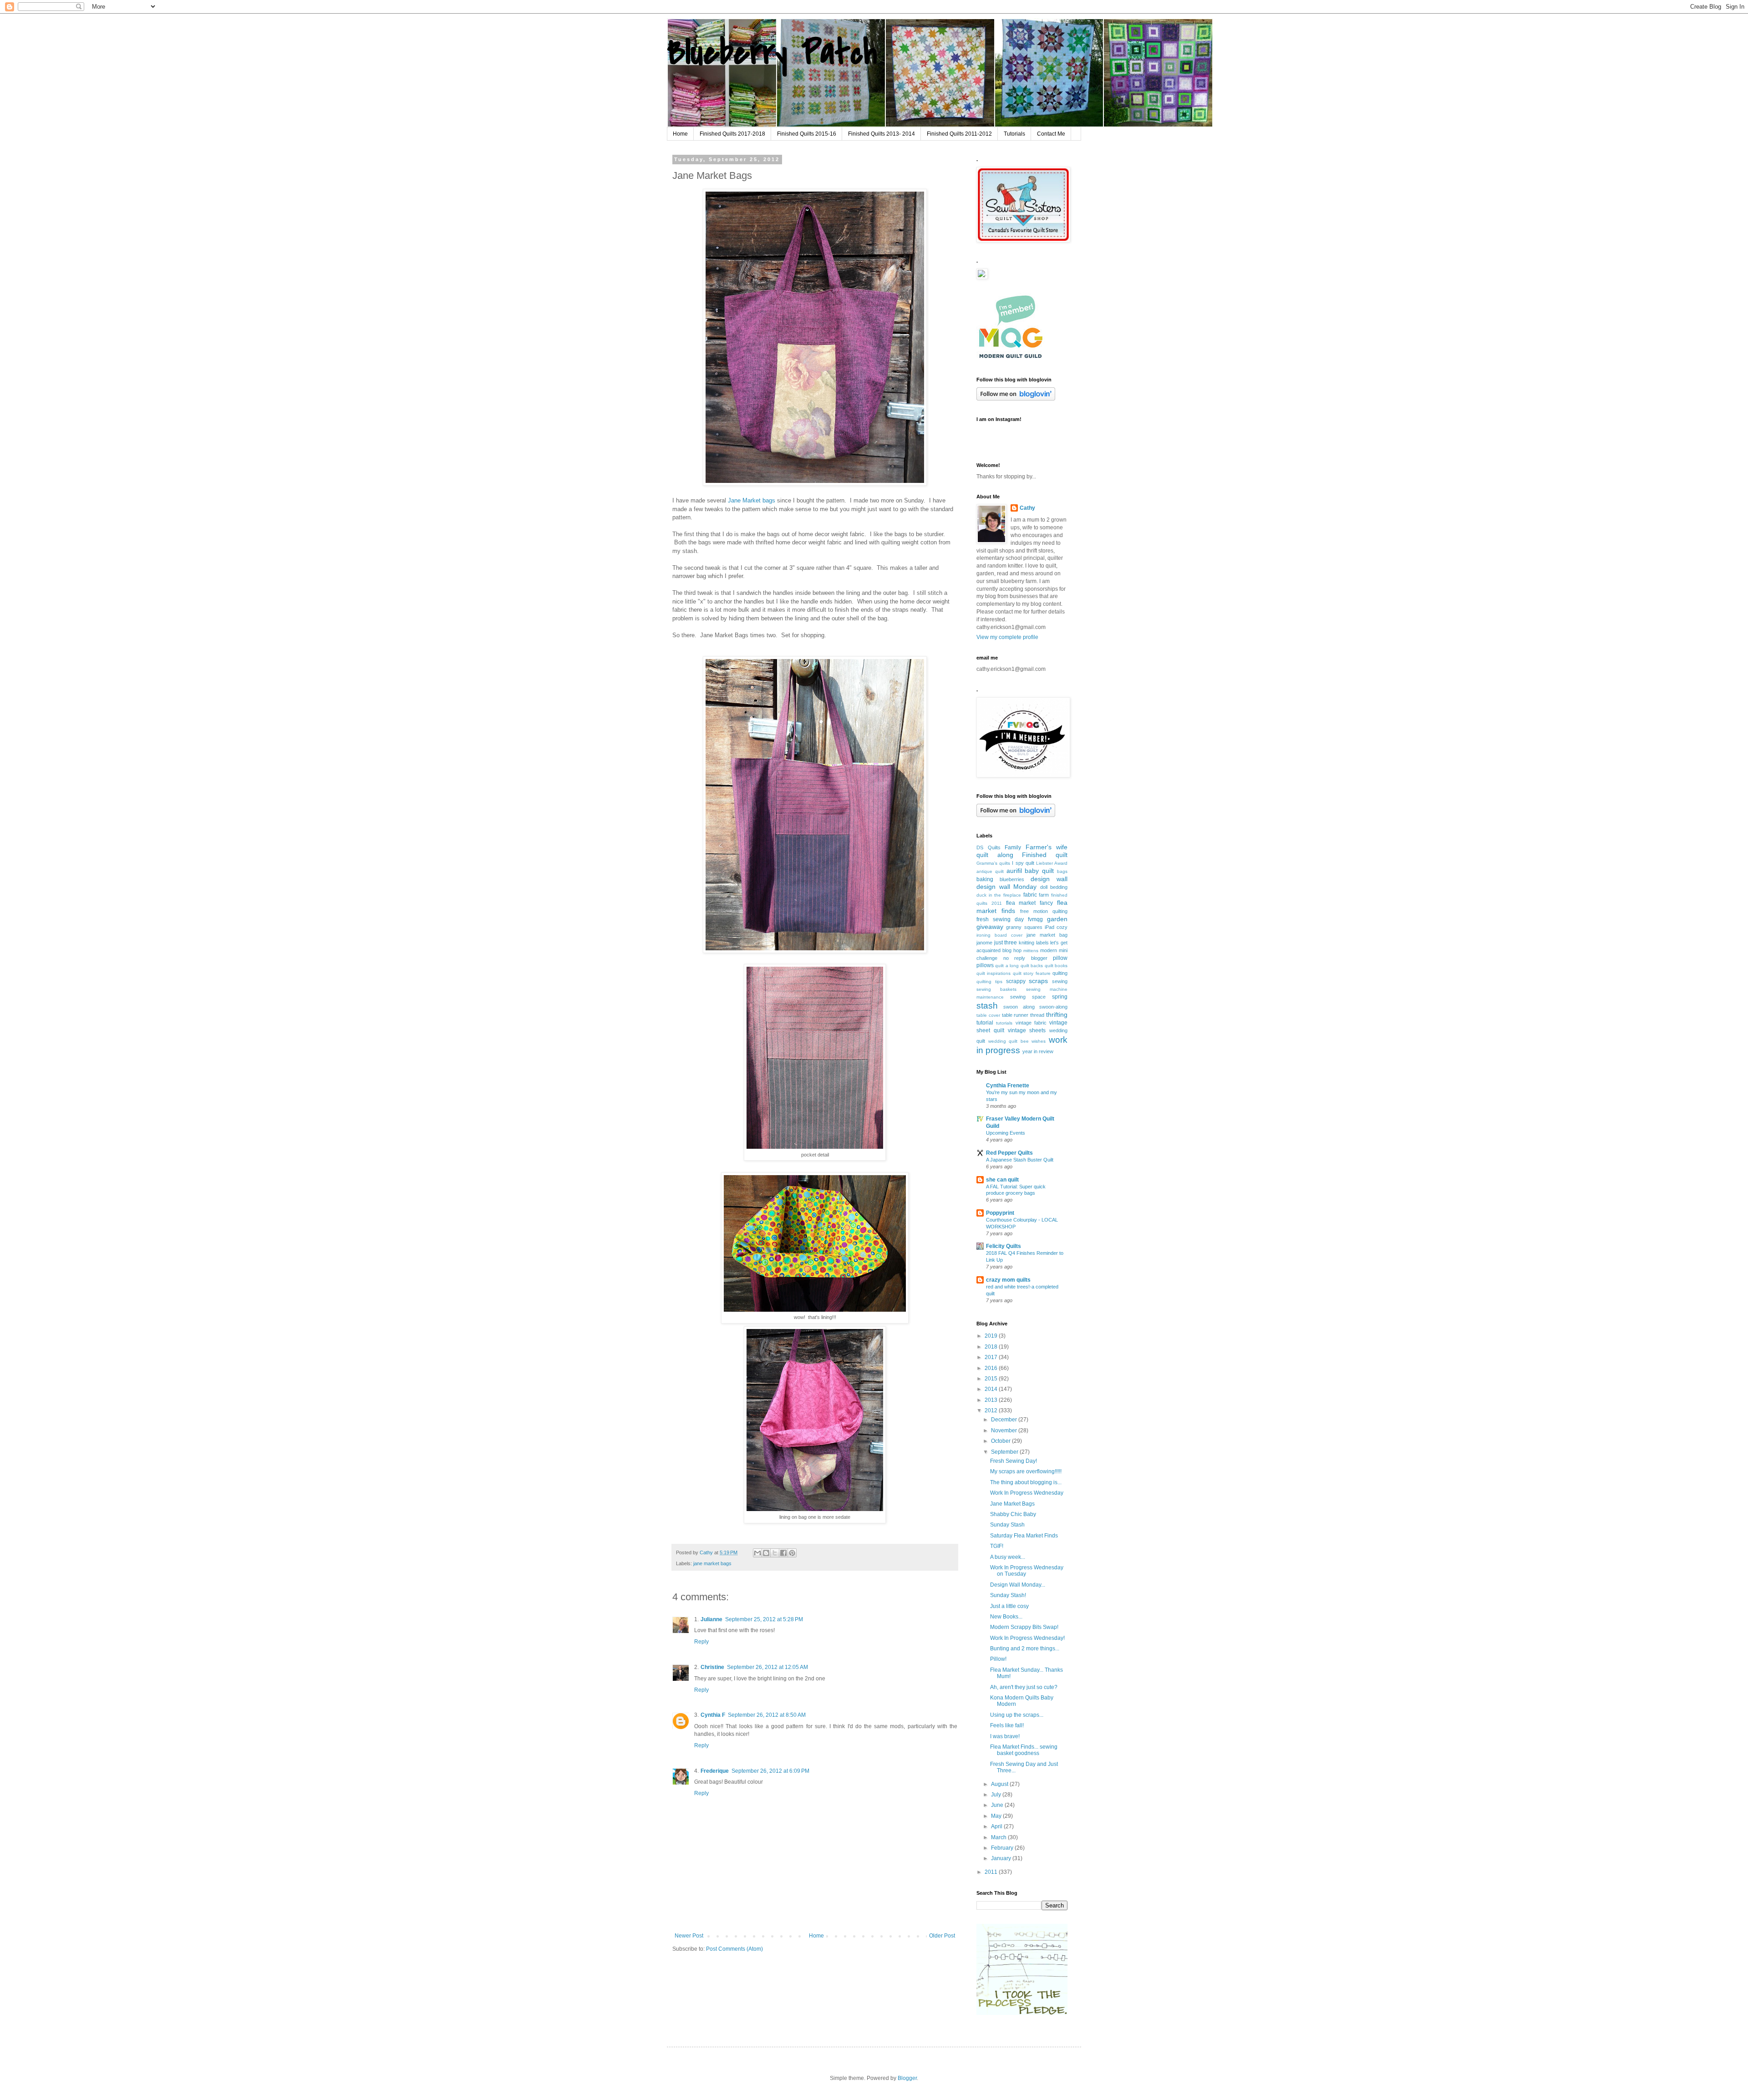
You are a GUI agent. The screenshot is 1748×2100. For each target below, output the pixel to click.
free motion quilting (1044, 911)
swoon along (1019, 1007)
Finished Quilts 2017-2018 (732, 134)
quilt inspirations (993, 973)
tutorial (985, 1023)
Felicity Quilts (1004, 1246)
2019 (992, 1336)
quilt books (1056, 966)
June (998, 1805)
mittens (1031, 951)
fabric (1030, 895)
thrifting (1057, 1014)
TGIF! (997, 1546)
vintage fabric (1031, 1023)
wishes (1039, 1041)
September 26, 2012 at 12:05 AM (767, 1667)
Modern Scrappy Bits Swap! (1024, 1627)
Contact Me (1051, 134)
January (1002, 1858)
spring (1060, 997)
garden (1057, 919)
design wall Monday (1006, 887)
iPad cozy (1056, 927)
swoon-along (1053, 1007)
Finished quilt (1045, 855)
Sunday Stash (1007, 1525)
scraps (1038, 981)
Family (1013, 847)
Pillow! (998, 1659)
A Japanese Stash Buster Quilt (1020, 1160)
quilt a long (1007, 966)
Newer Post (689, 1936)
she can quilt (1002, 1180)
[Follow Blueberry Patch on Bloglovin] (1016, 399)
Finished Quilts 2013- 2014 (882, 134)
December (1005, 1420)
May (997, 1816)
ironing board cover (999, 935)
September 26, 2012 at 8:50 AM (767, 1715)
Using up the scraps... (1017, 1715)
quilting (1060, 973)
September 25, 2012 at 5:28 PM (764, 1619)
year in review (1038, 1051)
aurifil (1014, 871)
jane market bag (1047, 935)
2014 (992, 1389)
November (1005, 1430)
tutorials (1004, 1023)
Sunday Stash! (1008, 1595)
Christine (712, 1667)
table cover (988, 1015)
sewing (1060, 981)
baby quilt (1039, 871)
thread (1037, 1015)
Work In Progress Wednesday (1027, 1493)
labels (1042, 943)
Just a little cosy (1009, 1606)
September (1005, 1452)
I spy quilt (1023, 863)
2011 (992, 1872)
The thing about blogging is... (1026, 1482)
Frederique (715, 1771)
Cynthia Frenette (1008, 1086)
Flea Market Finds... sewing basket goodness (1024, 1750)
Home (680, 134)
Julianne (711, 1619)
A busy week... (1008, 1557)
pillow (1060, 958)
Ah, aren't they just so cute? (1024, 1687)
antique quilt (990, 871)
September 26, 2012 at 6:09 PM (770, 1771)
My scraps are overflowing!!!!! (1026, 1471)
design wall (1049, 879)
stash (987, 1006)
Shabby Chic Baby (1013, 1514)
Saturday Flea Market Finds (1024, 1536)
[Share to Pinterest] (792, 1553)
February (1003, 1848)
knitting (1026, 943)
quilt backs (1032, 966)
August (1000, 1784)
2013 (992, 1400)
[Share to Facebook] (783, 1553)
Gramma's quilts (993, 863)
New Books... (1006, 1617)
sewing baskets (996, 989)
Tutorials (1014, 134)
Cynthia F (713, 1715)
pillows (985, 965)
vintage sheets (1027, 1030)
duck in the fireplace (999, 895)
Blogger (907, 2078)
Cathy (1027, 508)
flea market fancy (1030, 903)
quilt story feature (1032, 973)
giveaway (990, 927)
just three (1006, 943)
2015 (992, 1379)
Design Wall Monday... (1018, 1585)
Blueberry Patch (772, 53)
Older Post (942, 1936)
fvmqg (1035, 919)
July (997, 1795)
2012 (992, 1410)
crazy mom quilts (1008, 1280)
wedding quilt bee (1009, 1041)
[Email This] (757, 1553)
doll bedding (1054, 887)
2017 (992, 1357)
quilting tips (989, 982)
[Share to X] (775, 1553)
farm (1044, 895)
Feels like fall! (1007, 1725)
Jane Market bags (752, 500)
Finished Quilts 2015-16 (807, 134)
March (999, 1837)
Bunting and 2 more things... (1025, 1649)
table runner (1015, 1015)
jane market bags (712, 1563)
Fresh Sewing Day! (1014, 1461)
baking (985, 879)
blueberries (1012, 879)
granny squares (1024, 927)
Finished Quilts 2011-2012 (959, 134)
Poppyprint (1000, 1213)
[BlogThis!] (766, 1553)
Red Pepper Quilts (1009, 1153)
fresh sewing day (1000, 919)
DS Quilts (988, 847)
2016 (992, 1368)
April (997, 1826)
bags (1062, 871)
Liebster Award (1052, 863)
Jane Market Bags (1012, 1504)
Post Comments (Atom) (734, 1949)
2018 (992, 1347)
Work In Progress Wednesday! (1027, 1638)
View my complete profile (1007, 637)
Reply (701, 1642)
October (1001, 1441)
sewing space (1028, 997)
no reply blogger (1025, 958)
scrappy (1016, 981)
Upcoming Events (1006, 1133)
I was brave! (1005, 1736)
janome (984, 943)
